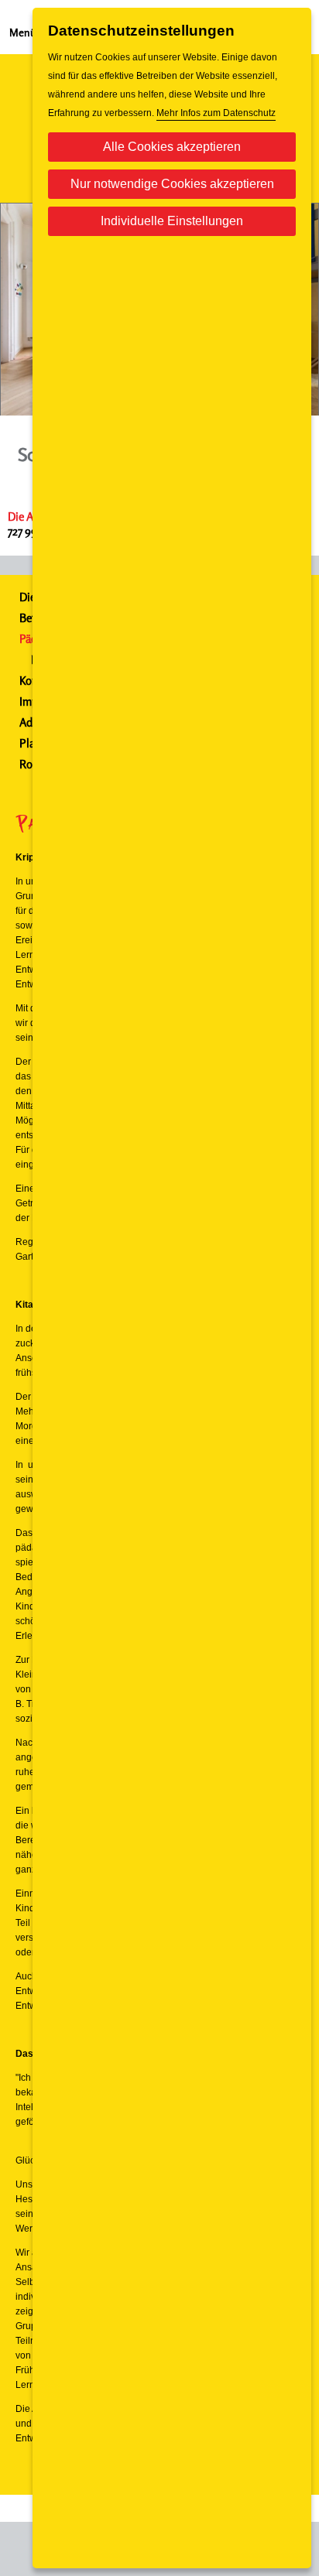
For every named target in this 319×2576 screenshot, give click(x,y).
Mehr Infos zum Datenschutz (216, 113)
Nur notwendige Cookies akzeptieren (172, 184)
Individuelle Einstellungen (172, 221)
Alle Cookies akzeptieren (172, 147)
